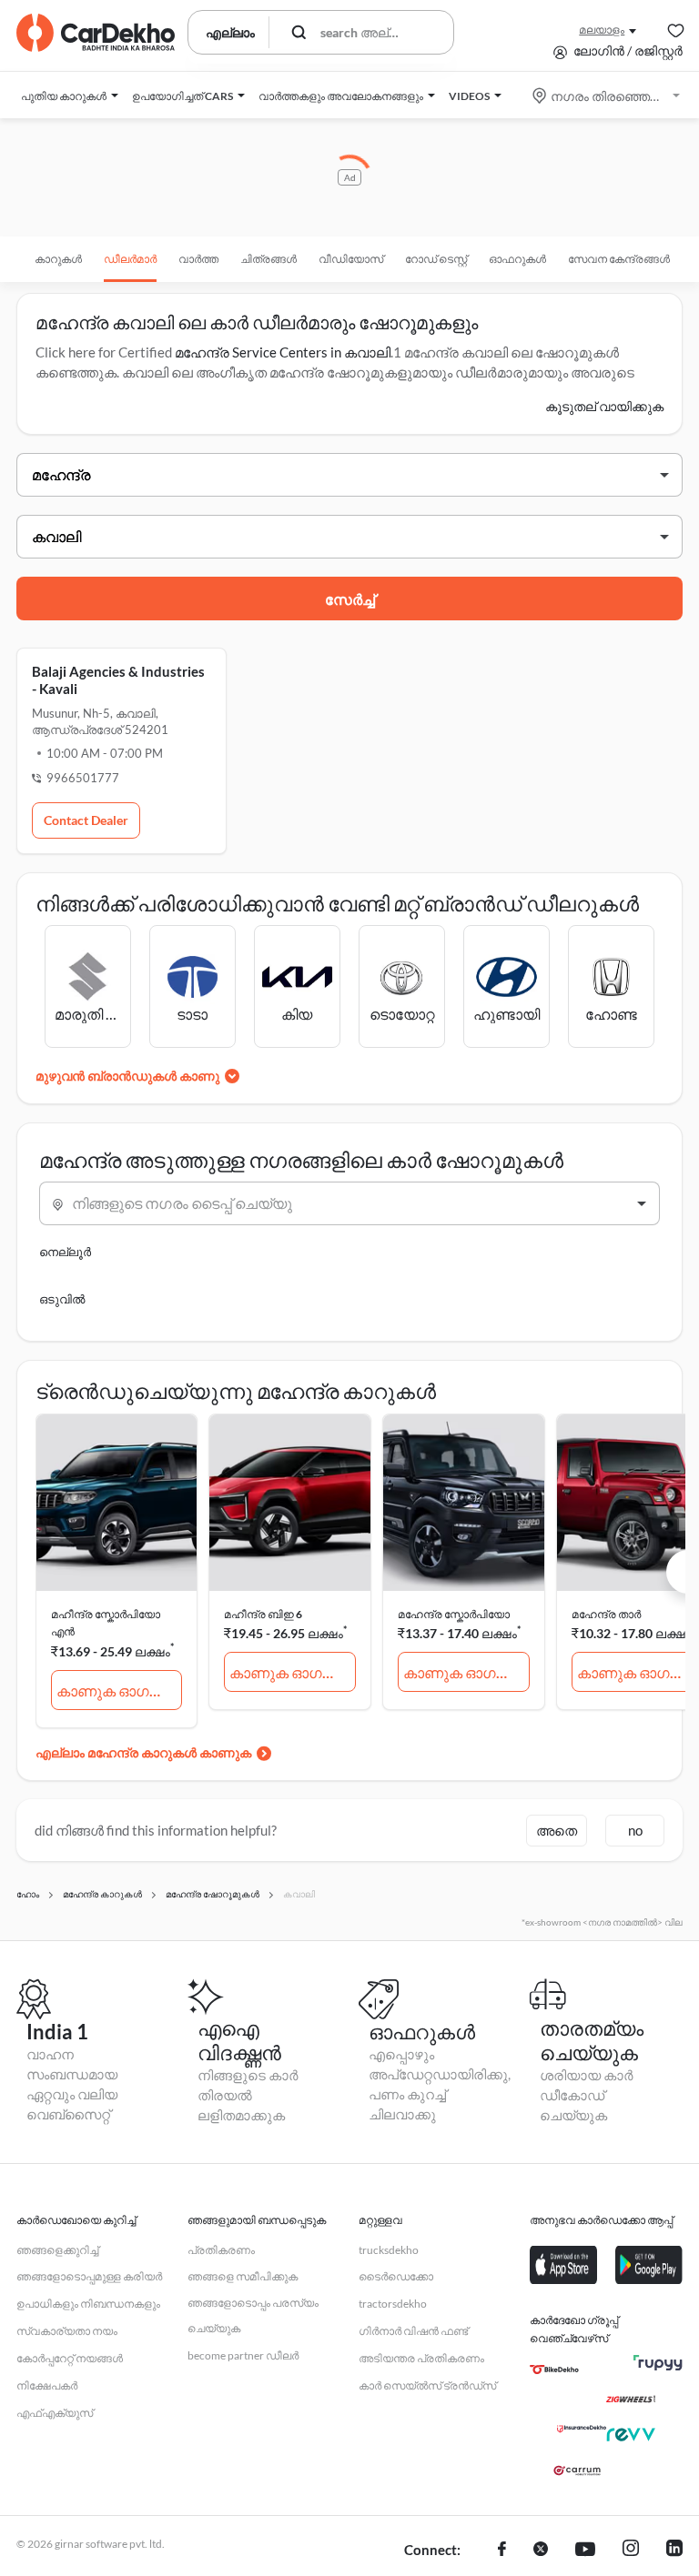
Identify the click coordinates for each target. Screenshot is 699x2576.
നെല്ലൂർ (65, 1252)
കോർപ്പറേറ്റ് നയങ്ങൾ (70, 2358)
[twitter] (541, 2551)
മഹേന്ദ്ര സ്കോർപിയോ (454, 1614)
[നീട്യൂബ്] (585, 2551)
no (635, 1830)
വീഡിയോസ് (351, 259)
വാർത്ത (198, 259)
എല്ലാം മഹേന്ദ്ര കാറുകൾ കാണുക (143, 1752)
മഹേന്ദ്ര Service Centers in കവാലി (283, 352)
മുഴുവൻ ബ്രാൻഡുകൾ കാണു (127, 1076)
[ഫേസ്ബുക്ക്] (502, 2551)
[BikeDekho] (554, 2370)
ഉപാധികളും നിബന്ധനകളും (88, 2304)
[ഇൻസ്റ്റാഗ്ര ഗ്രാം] (631, 2551)
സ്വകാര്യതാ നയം (67, 2331)
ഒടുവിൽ (62, 1299)
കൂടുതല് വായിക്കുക (604, 406)
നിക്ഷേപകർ (47, 2385)
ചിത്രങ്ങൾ (268, 259)
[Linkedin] (674, 2551)
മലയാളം (602, 30)
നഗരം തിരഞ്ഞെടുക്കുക (608, 96)
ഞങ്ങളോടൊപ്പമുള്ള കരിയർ (89, 2276)
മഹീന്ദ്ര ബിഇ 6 (263, 1614)
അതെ (557, 1830)
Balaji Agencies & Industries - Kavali (118, 680)
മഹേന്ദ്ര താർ (606, 1614)
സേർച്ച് (350, 599)
